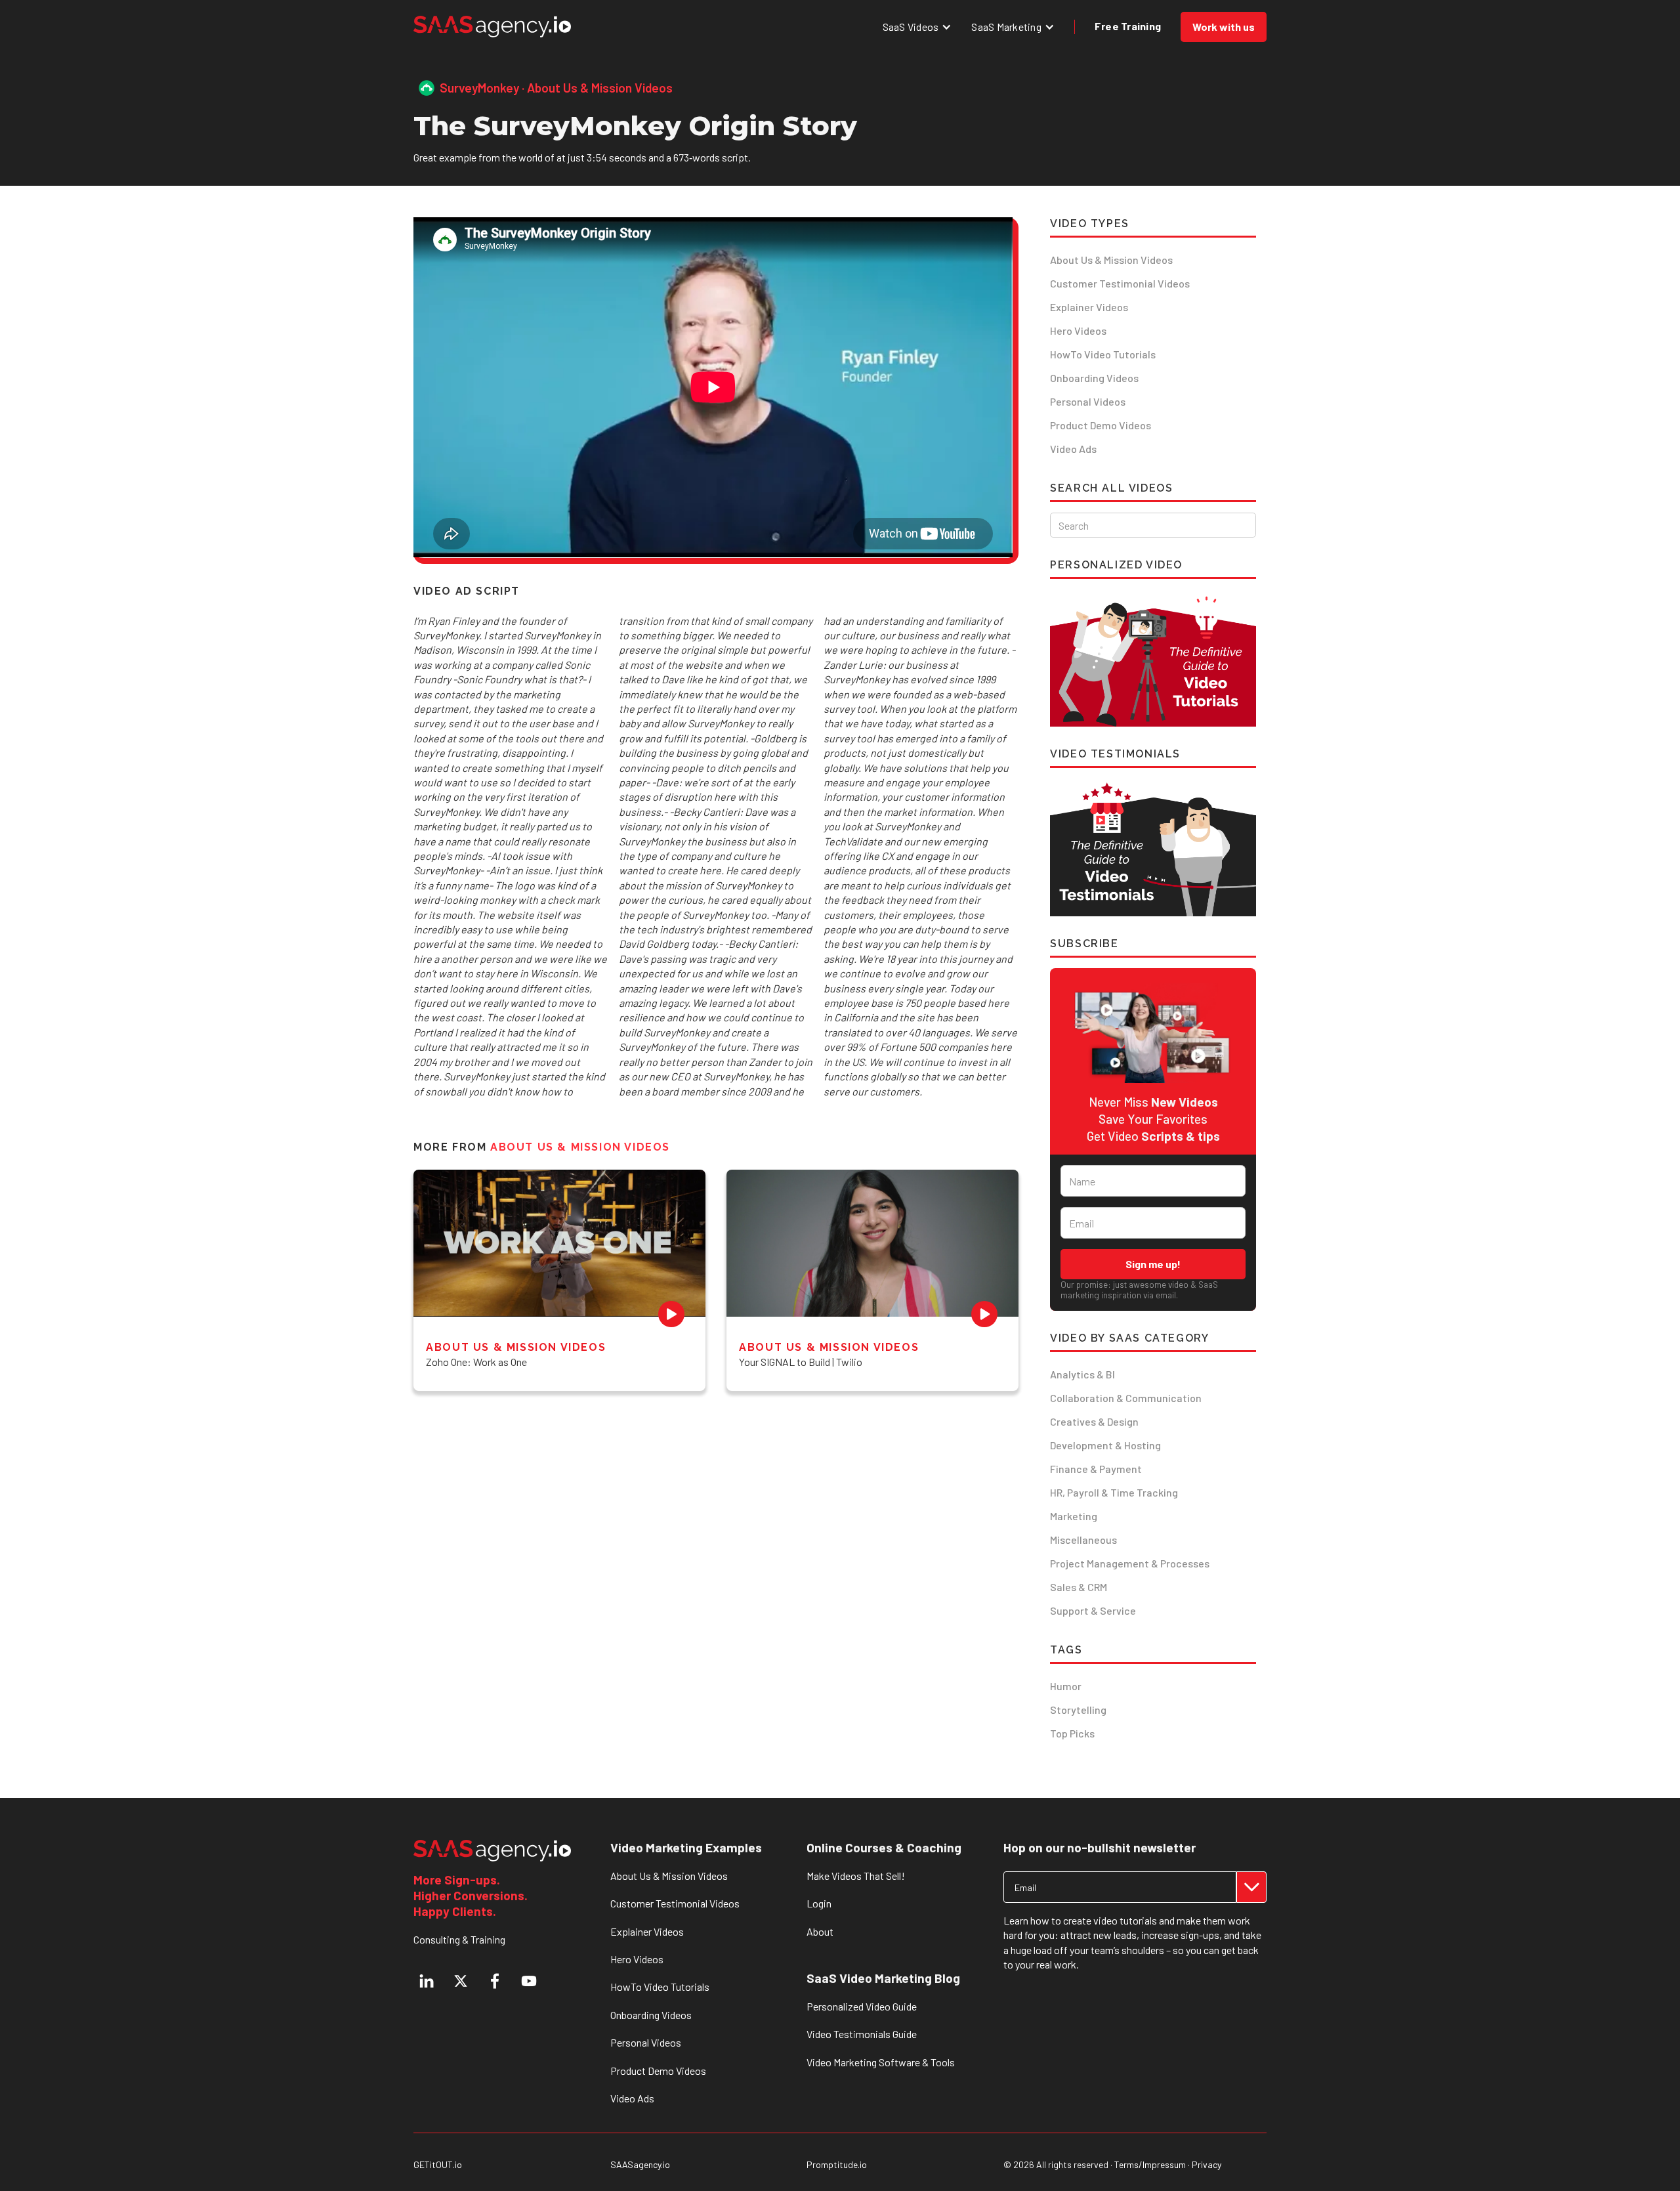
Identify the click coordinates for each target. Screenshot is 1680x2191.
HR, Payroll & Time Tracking (1114, 1492)
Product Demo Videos (1101, 425)
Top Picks (1072, 1733)
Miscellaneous (1083, 1540)
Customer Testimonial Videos (1120, 283)
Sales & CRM (1079, 1587)
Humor (1066, 1686)
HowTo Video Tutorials (1103, 354)
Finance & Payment (1096, 1469)
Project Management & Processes (1130, 1563)
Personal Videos (1088, 401)
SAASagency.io (640, 2165)
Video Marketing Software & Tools (881, 2062)
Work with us (1224, 27)
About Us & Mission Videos (1111, 260)
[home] (492, 27)
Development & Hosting (1105, 1445)
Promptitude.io (837, 2165)
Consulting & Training (459, 1939)
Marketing (1074, 1516)
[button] (917, 27)
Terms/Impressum (1150, 2164)
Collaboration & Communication (1126, 1398)
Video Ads (1073, 449)
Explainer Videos (1089, 307)
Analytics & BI (1082, 1374)
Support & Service (1093, 1610)
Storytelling (1078, 1710)
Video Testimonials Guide (862, 2034)
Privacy (1207, 2164)
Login (819, 1903)
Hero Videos (1078, 330)
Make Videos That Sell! (856, 1876)
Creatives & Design (1094, 1421)
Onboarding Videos (1094, 378)
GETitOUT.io (438, 2165)
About (820, 1931)
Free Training (1128, 26)
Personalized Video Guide (862, 2006)
